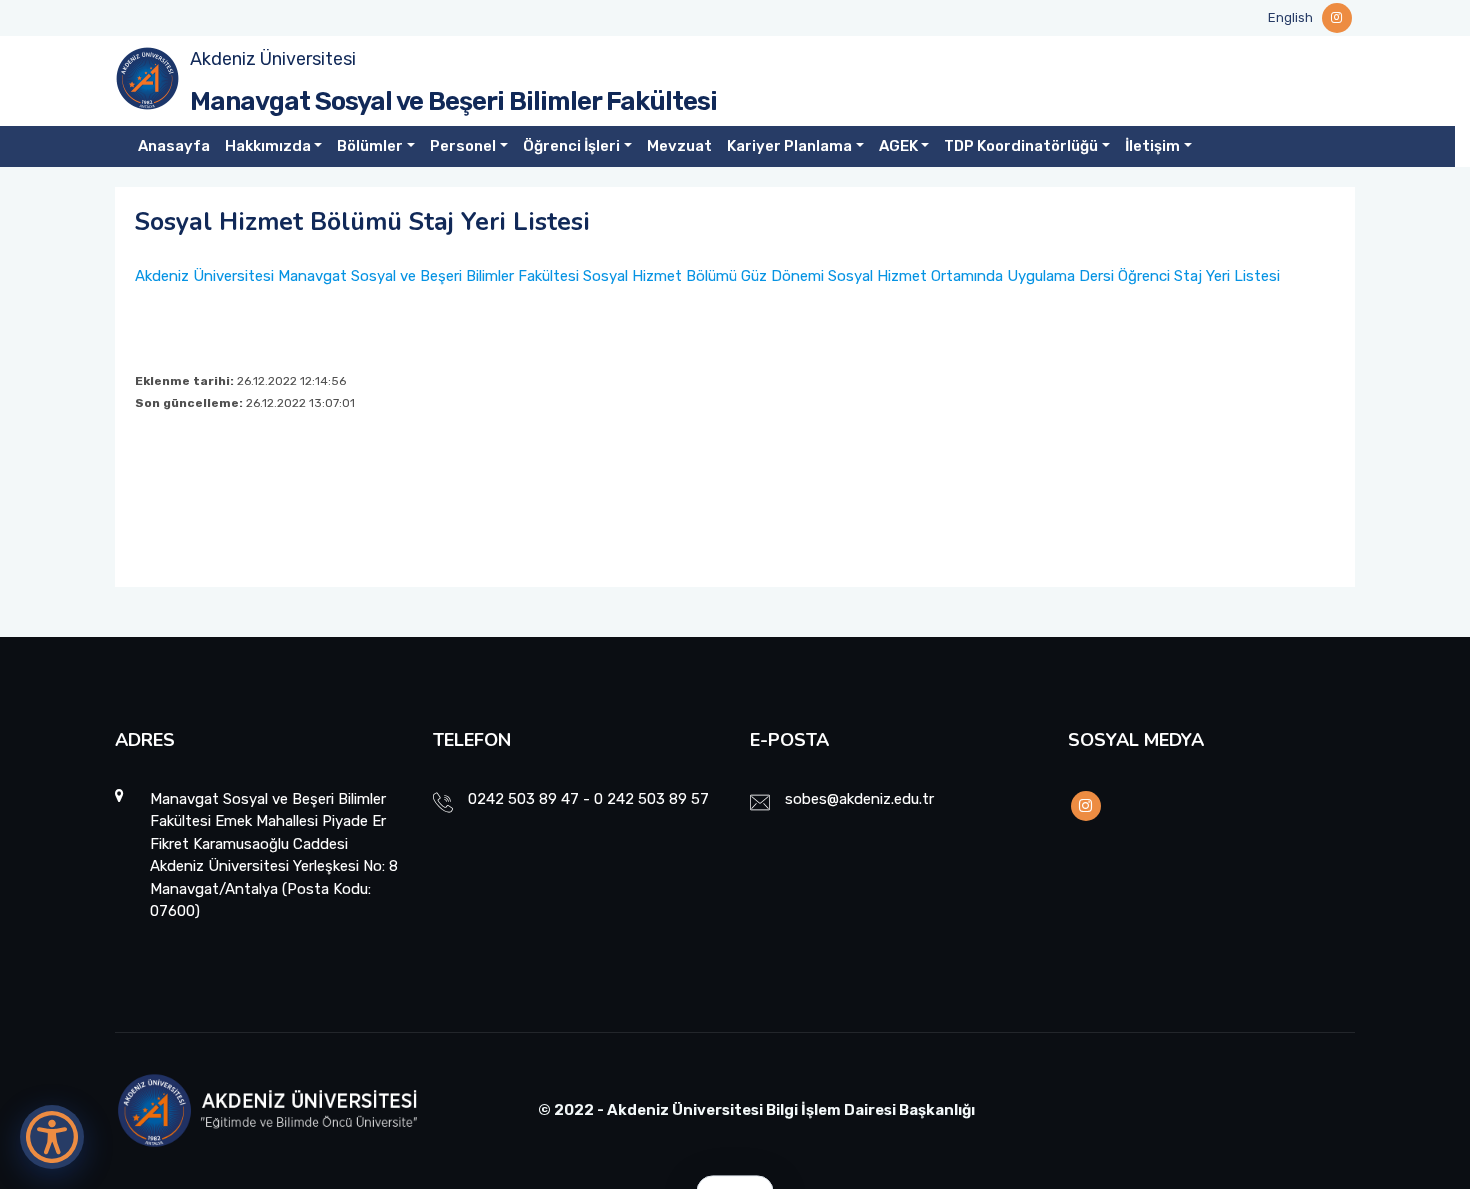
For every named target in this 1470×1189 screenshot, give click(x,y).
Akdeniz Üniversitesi (273, 59)
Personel (463, 146)
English (1290, 17)
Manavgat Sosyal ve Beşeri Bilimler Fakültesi (453, 101)
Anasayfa (174, 146)
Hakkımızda (268, 146)
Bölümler (370, 146)
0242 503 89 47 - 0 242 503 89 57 (588, 799)
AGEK (898, 146)
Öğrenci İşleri (571, 146)
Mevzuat (679, 146)
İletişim (1152, 146)
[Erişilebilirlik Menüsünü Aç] (52, 1137)
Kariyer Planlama (789, 146)
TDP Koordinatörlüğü (1021, 146)
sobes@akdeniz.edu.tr (859, 799)
